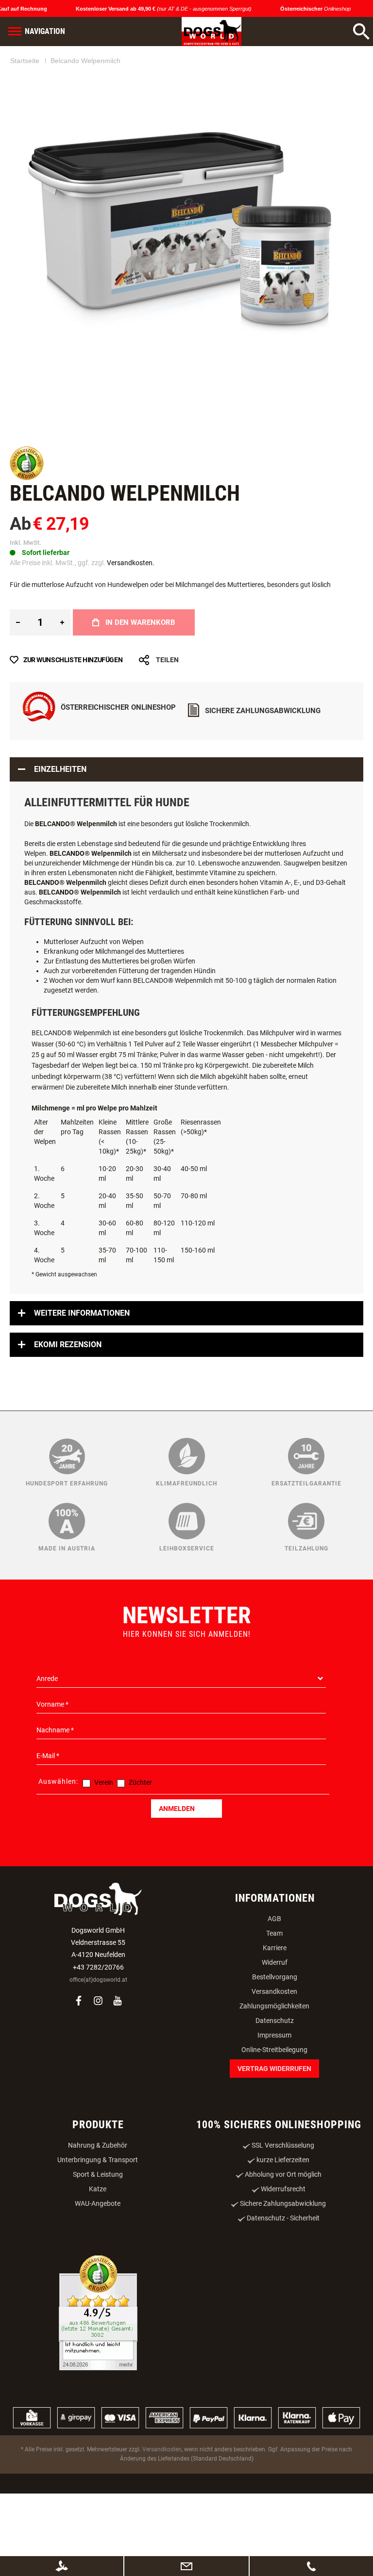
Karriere (275, 1996)
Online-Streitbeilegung (274, 2098)
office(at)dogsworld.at (98, 2028)
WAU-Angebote (98, 2252)
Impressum (274, 2084)
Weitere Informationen (82, 1361)
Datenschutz (275, 2069)
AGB (274, 1967)
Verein (104, 1831)
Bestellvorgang (275, 2025)
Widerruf (275, 2011)
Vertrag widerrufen (274, 2117)
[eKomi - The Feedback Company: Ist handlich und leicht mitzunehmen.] (98, 2362)
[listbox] (186, 628)
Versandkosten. (131, 563)
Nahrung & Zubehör (98, 2194)
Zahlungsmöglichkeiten (274, 2054)
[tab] (186, 818)
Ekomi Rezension (68, 1393)
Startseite (25, 61)
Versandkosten (274, 2040)
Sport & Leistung (98, 2223)
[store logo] (212, 32)
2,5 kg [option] (49, 627)
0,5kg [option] (22, 627)
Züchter (140, 1831)
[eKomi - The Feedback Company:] (27, 478)
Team (274, 1982)
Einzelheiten (60, 818)
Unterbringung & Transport (98, 2208)
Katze (98, 2237)
